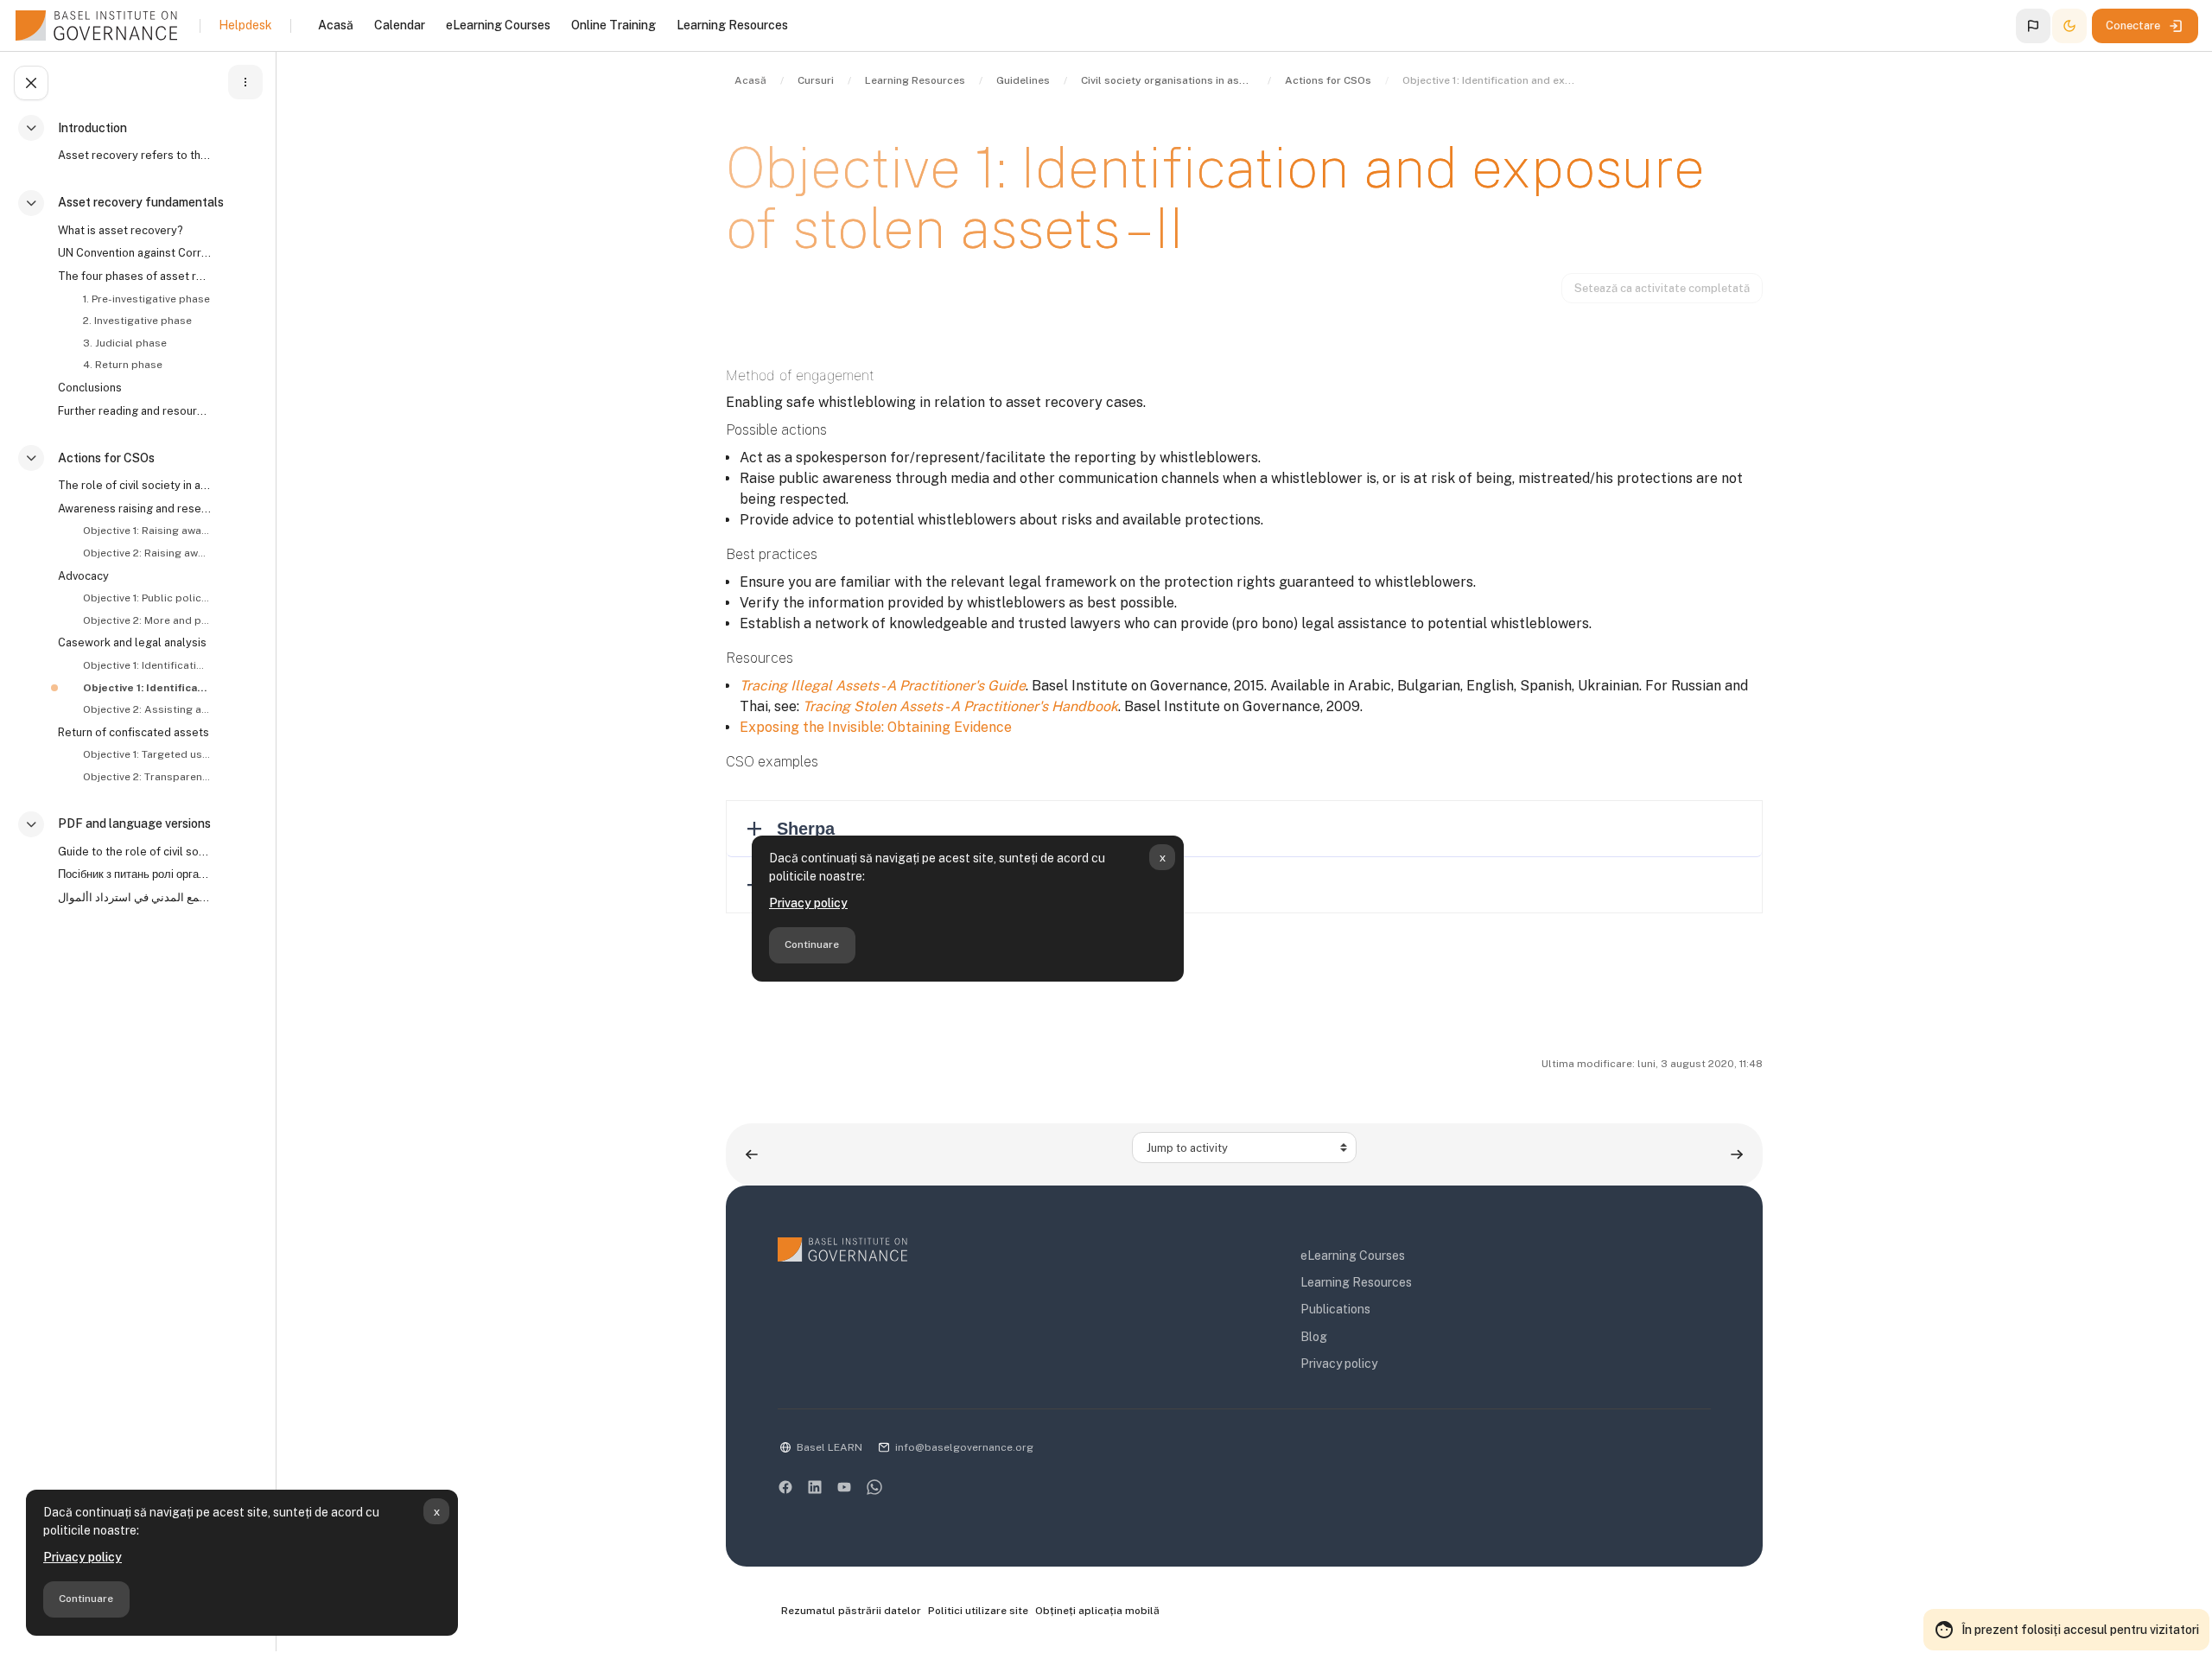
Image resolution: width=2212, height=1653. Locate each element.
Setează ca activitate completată (1662, 288)
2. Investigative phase (137, 321)
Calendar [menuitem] (400, 25)
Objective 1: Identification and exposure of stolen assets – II (146, 688)
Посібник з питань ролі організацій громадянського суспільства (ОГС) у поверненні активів (135, 874)
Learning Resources (1356, 1282)
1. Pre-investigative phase (146, 299)
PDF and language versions (134, 823)
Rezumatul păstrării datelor (851, 1611)
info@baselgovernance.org (964, 1447)
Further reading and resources (135, 411)
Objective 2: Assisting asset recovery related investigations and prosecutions (146, 709)
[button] (2033, 26)
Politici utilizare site (978, 1611)
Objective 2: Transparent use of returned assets (146, 777)
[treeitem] (142, 149)
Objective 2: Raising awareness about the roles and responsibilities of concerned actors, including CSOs (146, 553)
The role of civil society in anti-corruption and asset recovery (135, 485)
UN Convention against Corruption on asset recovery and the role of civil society (135, 253)
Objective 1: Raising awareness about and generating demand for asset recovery (146, 531)
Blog (1314, 1337)
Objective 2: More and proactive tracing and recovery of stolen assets (146, 620)
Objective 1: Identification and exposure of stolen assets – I (146, 665)
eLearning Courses (1353, 1256)
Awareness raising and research (135, 509)
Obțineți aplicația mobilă (1097, 1611)
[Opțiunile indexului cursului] (245, 82)
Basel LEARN (829, 1447)
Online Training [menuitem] (613, 25)
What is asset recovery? (120, 230)
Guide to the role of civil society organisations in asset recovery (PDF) (135, 852)
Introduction (92, 128)
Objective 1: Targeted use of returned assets (146, 754)
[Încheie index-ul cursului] (31, 83)
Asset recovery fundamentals (141, 202)
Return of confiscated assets (133, 732)
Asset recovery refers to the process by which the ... (135, 155)
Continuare (86, 1599)
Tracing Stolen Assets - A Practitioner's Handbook (960, 706)
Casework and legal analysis (132, 642)
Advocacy (83, 576)
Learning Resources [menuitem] (732, 25)
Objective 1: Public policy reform (146, 598)
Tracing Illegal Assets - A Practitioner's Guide (883, 686)
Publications (1335, 1309)
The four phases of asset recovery (135, 276)
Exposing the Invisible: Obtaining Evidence (876, 727)
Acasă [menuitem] (336, 25)
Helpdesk (245, 25)
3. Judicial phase (125, 343)
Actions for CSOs (106, 458)
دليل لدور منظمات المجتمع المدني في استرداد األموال (135, 897)
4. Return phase (123, 365)
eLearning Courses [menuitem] (498, 25)
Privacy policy (83, 1557)
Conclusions (90, 388)
